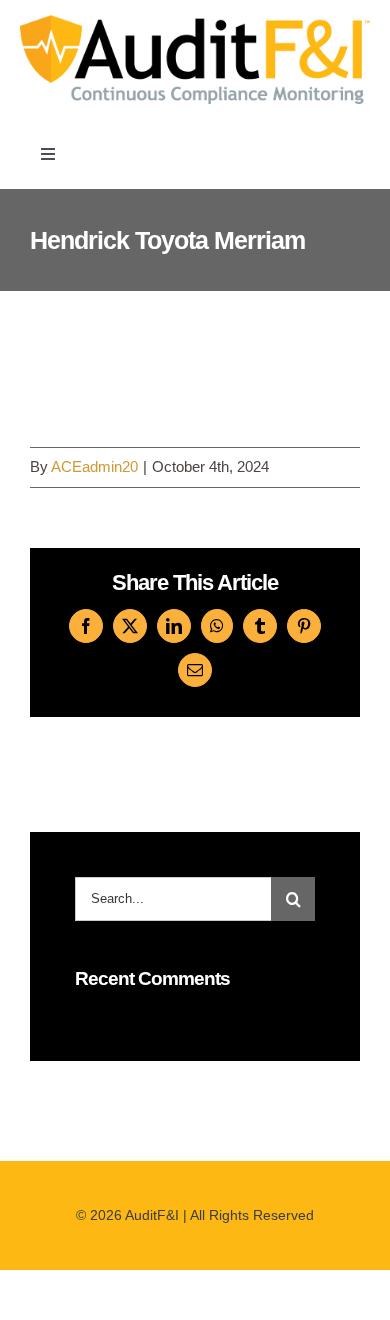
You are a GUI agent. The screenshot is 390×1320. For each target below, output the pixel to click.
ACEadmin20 (94, 466)
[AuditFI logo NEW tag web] (195, 22)
